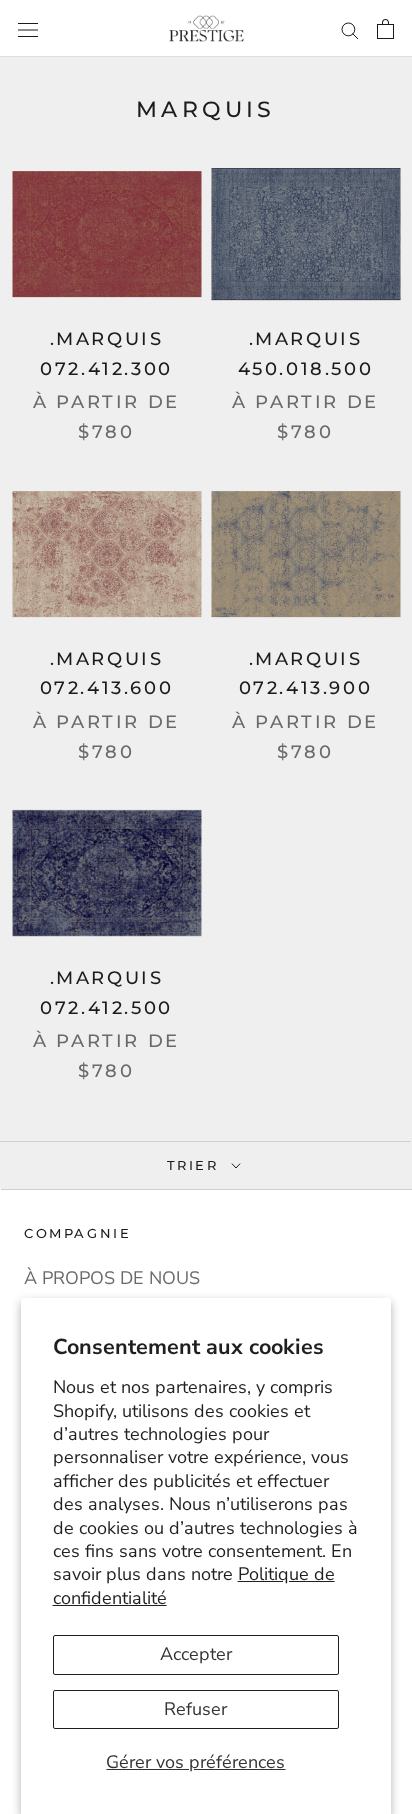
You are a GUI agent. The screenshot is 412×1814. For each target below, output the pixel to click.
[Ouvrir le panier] (385, 28)
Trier (196, 1165)
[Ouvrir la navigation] (28, 28)
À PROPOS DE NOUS (112, 1278)
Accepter (196, 1654)
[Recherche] (350, 28)
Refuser (195, 1709)
